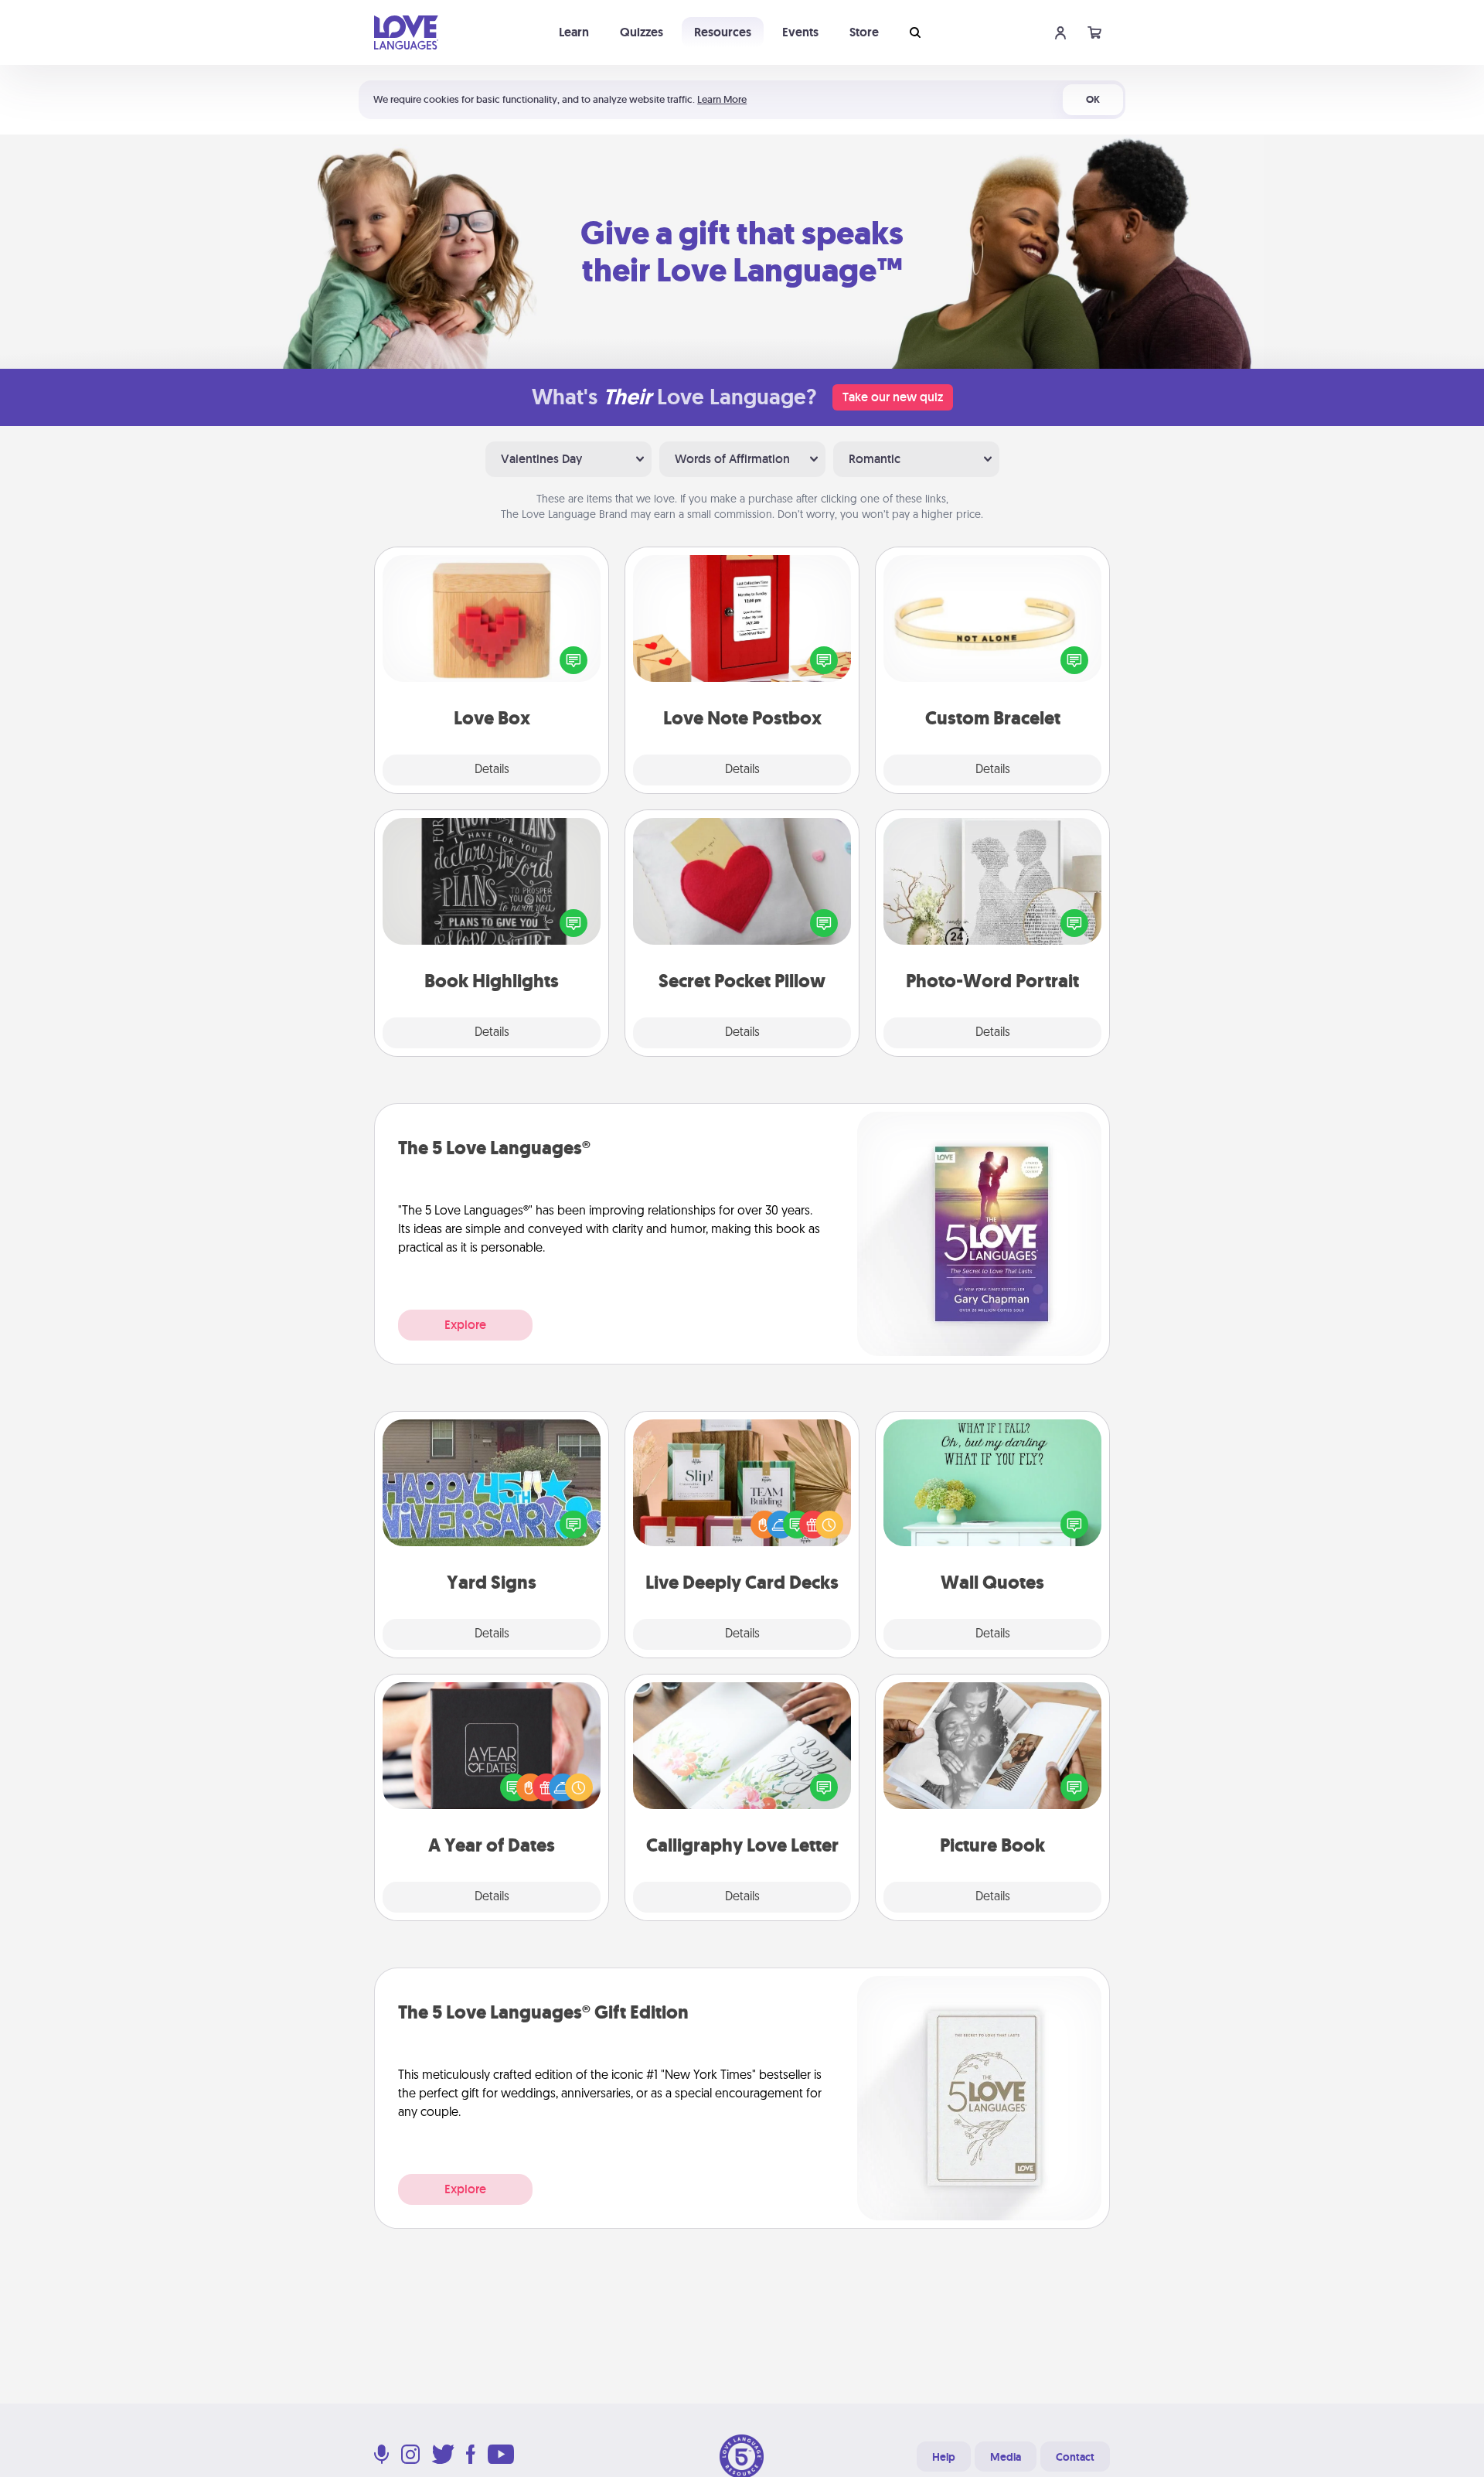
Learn (574, 32)
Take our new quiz (893, 397)
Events (800, 32)
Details (492, 770)
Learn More (722, 99)
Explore (465, 1325)
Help (944, 2457)
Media (1006, 2457)
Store (864, 32)
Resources (723, 32)
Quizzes (642, 32)
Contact (1075, 2457)
